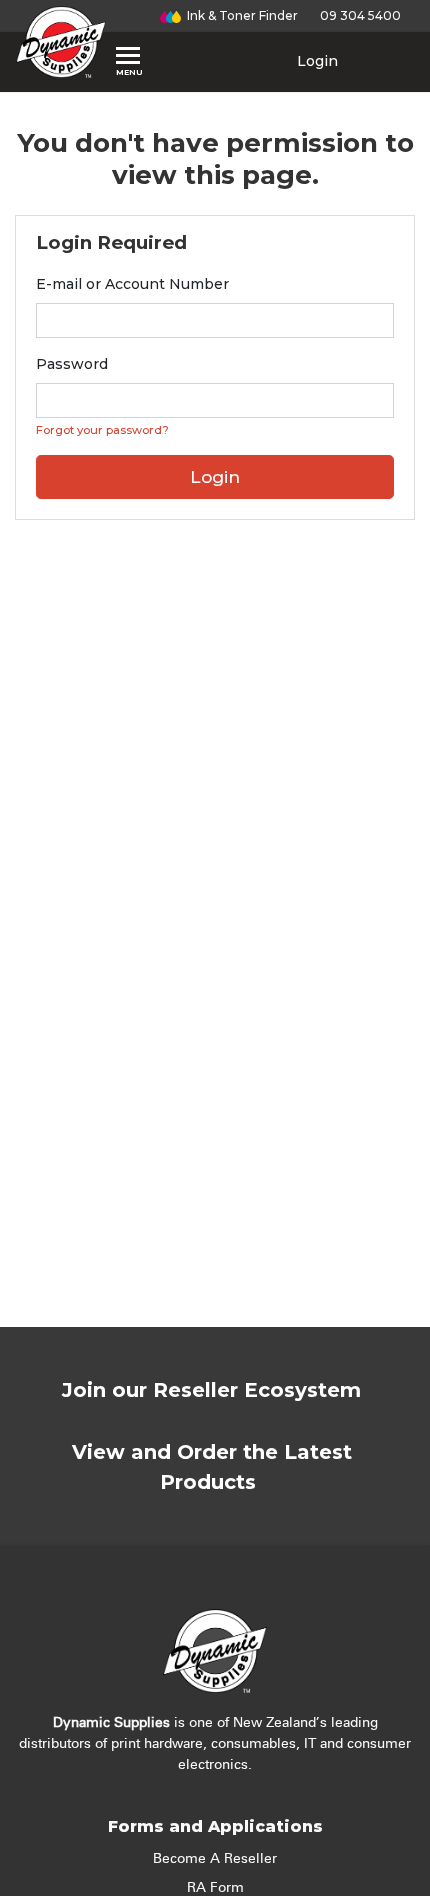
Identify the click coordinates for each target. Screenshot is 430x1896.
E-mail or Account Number (132, 284)
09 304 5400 (357, 15)
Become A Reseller (215, 1859)
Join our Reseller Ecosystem (211, 1390)
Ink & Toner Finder (239, 15)
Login (315, 61)
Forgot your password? (102, 430)
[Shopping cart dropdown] (386, 61)
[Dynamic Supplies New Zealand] (61, 42)
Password (72, 364)
